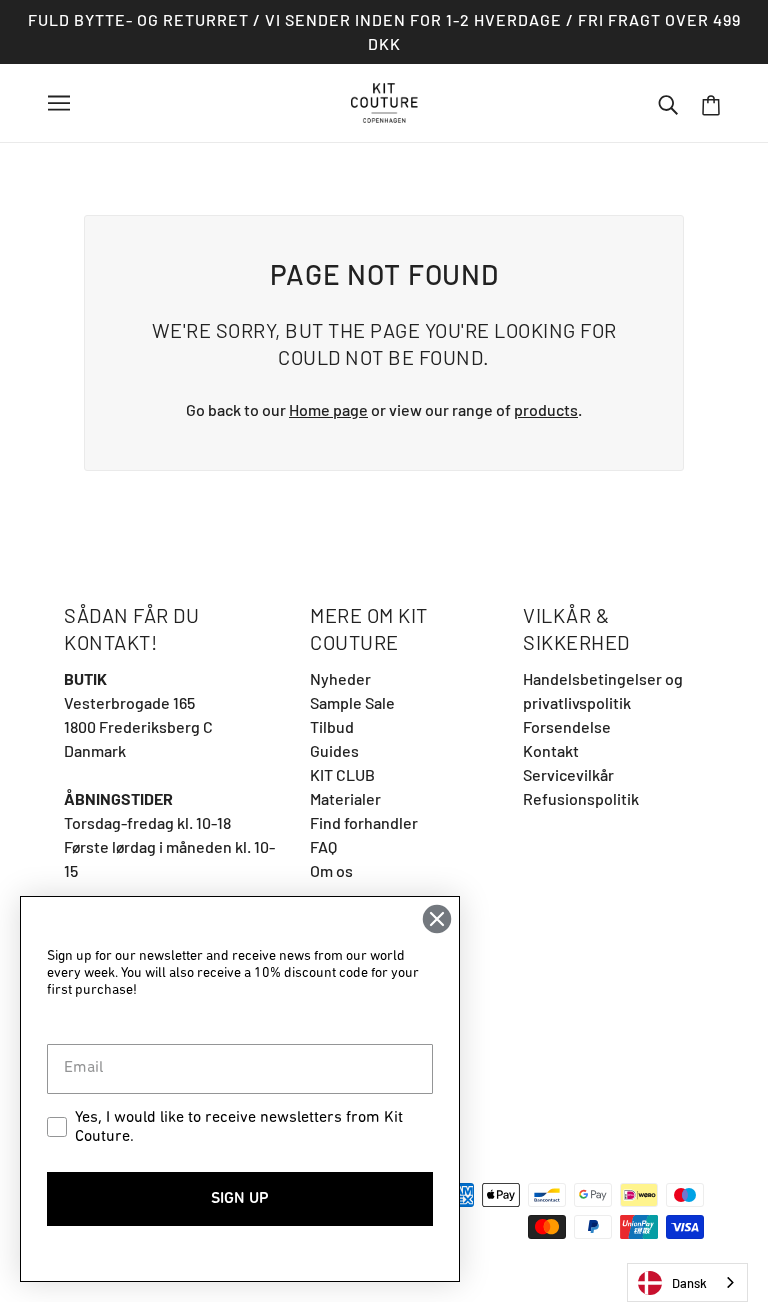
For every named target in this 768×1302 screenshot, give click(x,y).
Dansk (689, 1283)
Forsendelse (567, 726)
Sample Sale (352, 702)
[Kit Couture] (384, 100)
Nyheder (340, 678)
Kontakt (551, 750)
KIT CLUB (342, 774)
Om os (331, 870)
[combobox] (687, 1282)
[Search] (668, 103)
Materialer (345, 798)
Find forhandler (364, 822)
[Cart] (711, 103)
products (546, 409)
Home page (328, 409)
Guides (334, 750)
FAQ (323, 846)
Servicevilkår (568, 774)
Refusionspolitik (581, 798)
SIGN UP (240, 1199)
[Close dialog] (437, 919)
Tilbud (332, 726)
